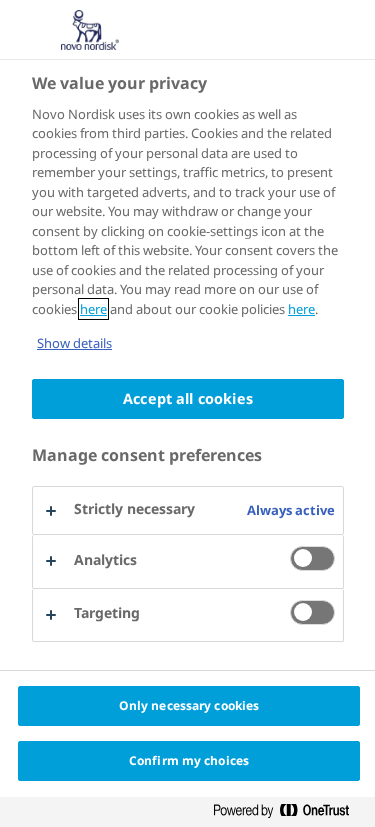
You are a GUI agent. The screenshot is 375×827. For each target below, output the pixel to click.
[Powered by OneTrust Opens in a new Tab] (289, 811)
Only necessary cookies (189, 705)
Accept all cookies (188, 398)
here (93, 309)
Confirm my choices (189, 760)
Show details (74, 343)
